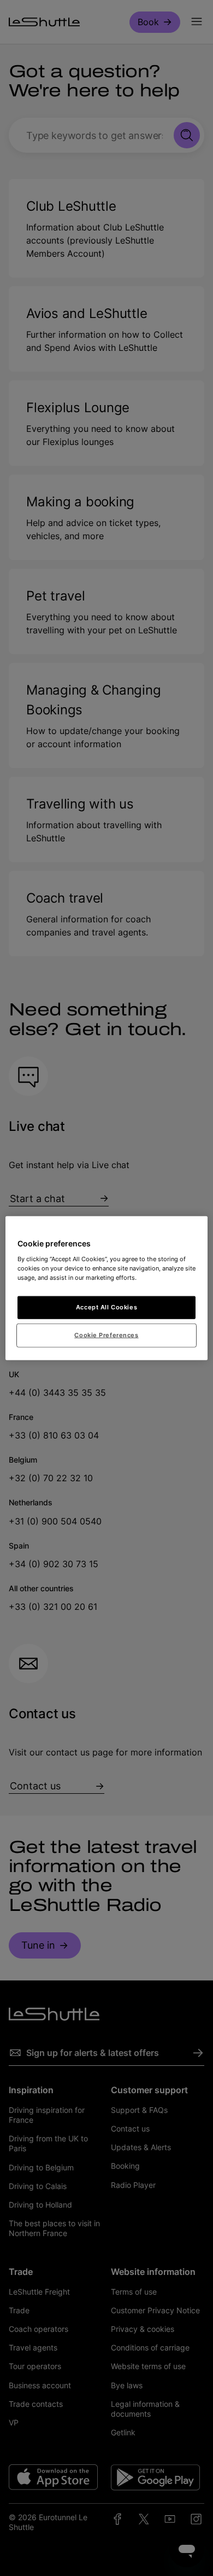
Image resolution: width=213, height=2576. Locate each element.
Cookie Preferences (106, 1335)
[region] (107, 1288)
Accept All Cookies (106, 1307)
